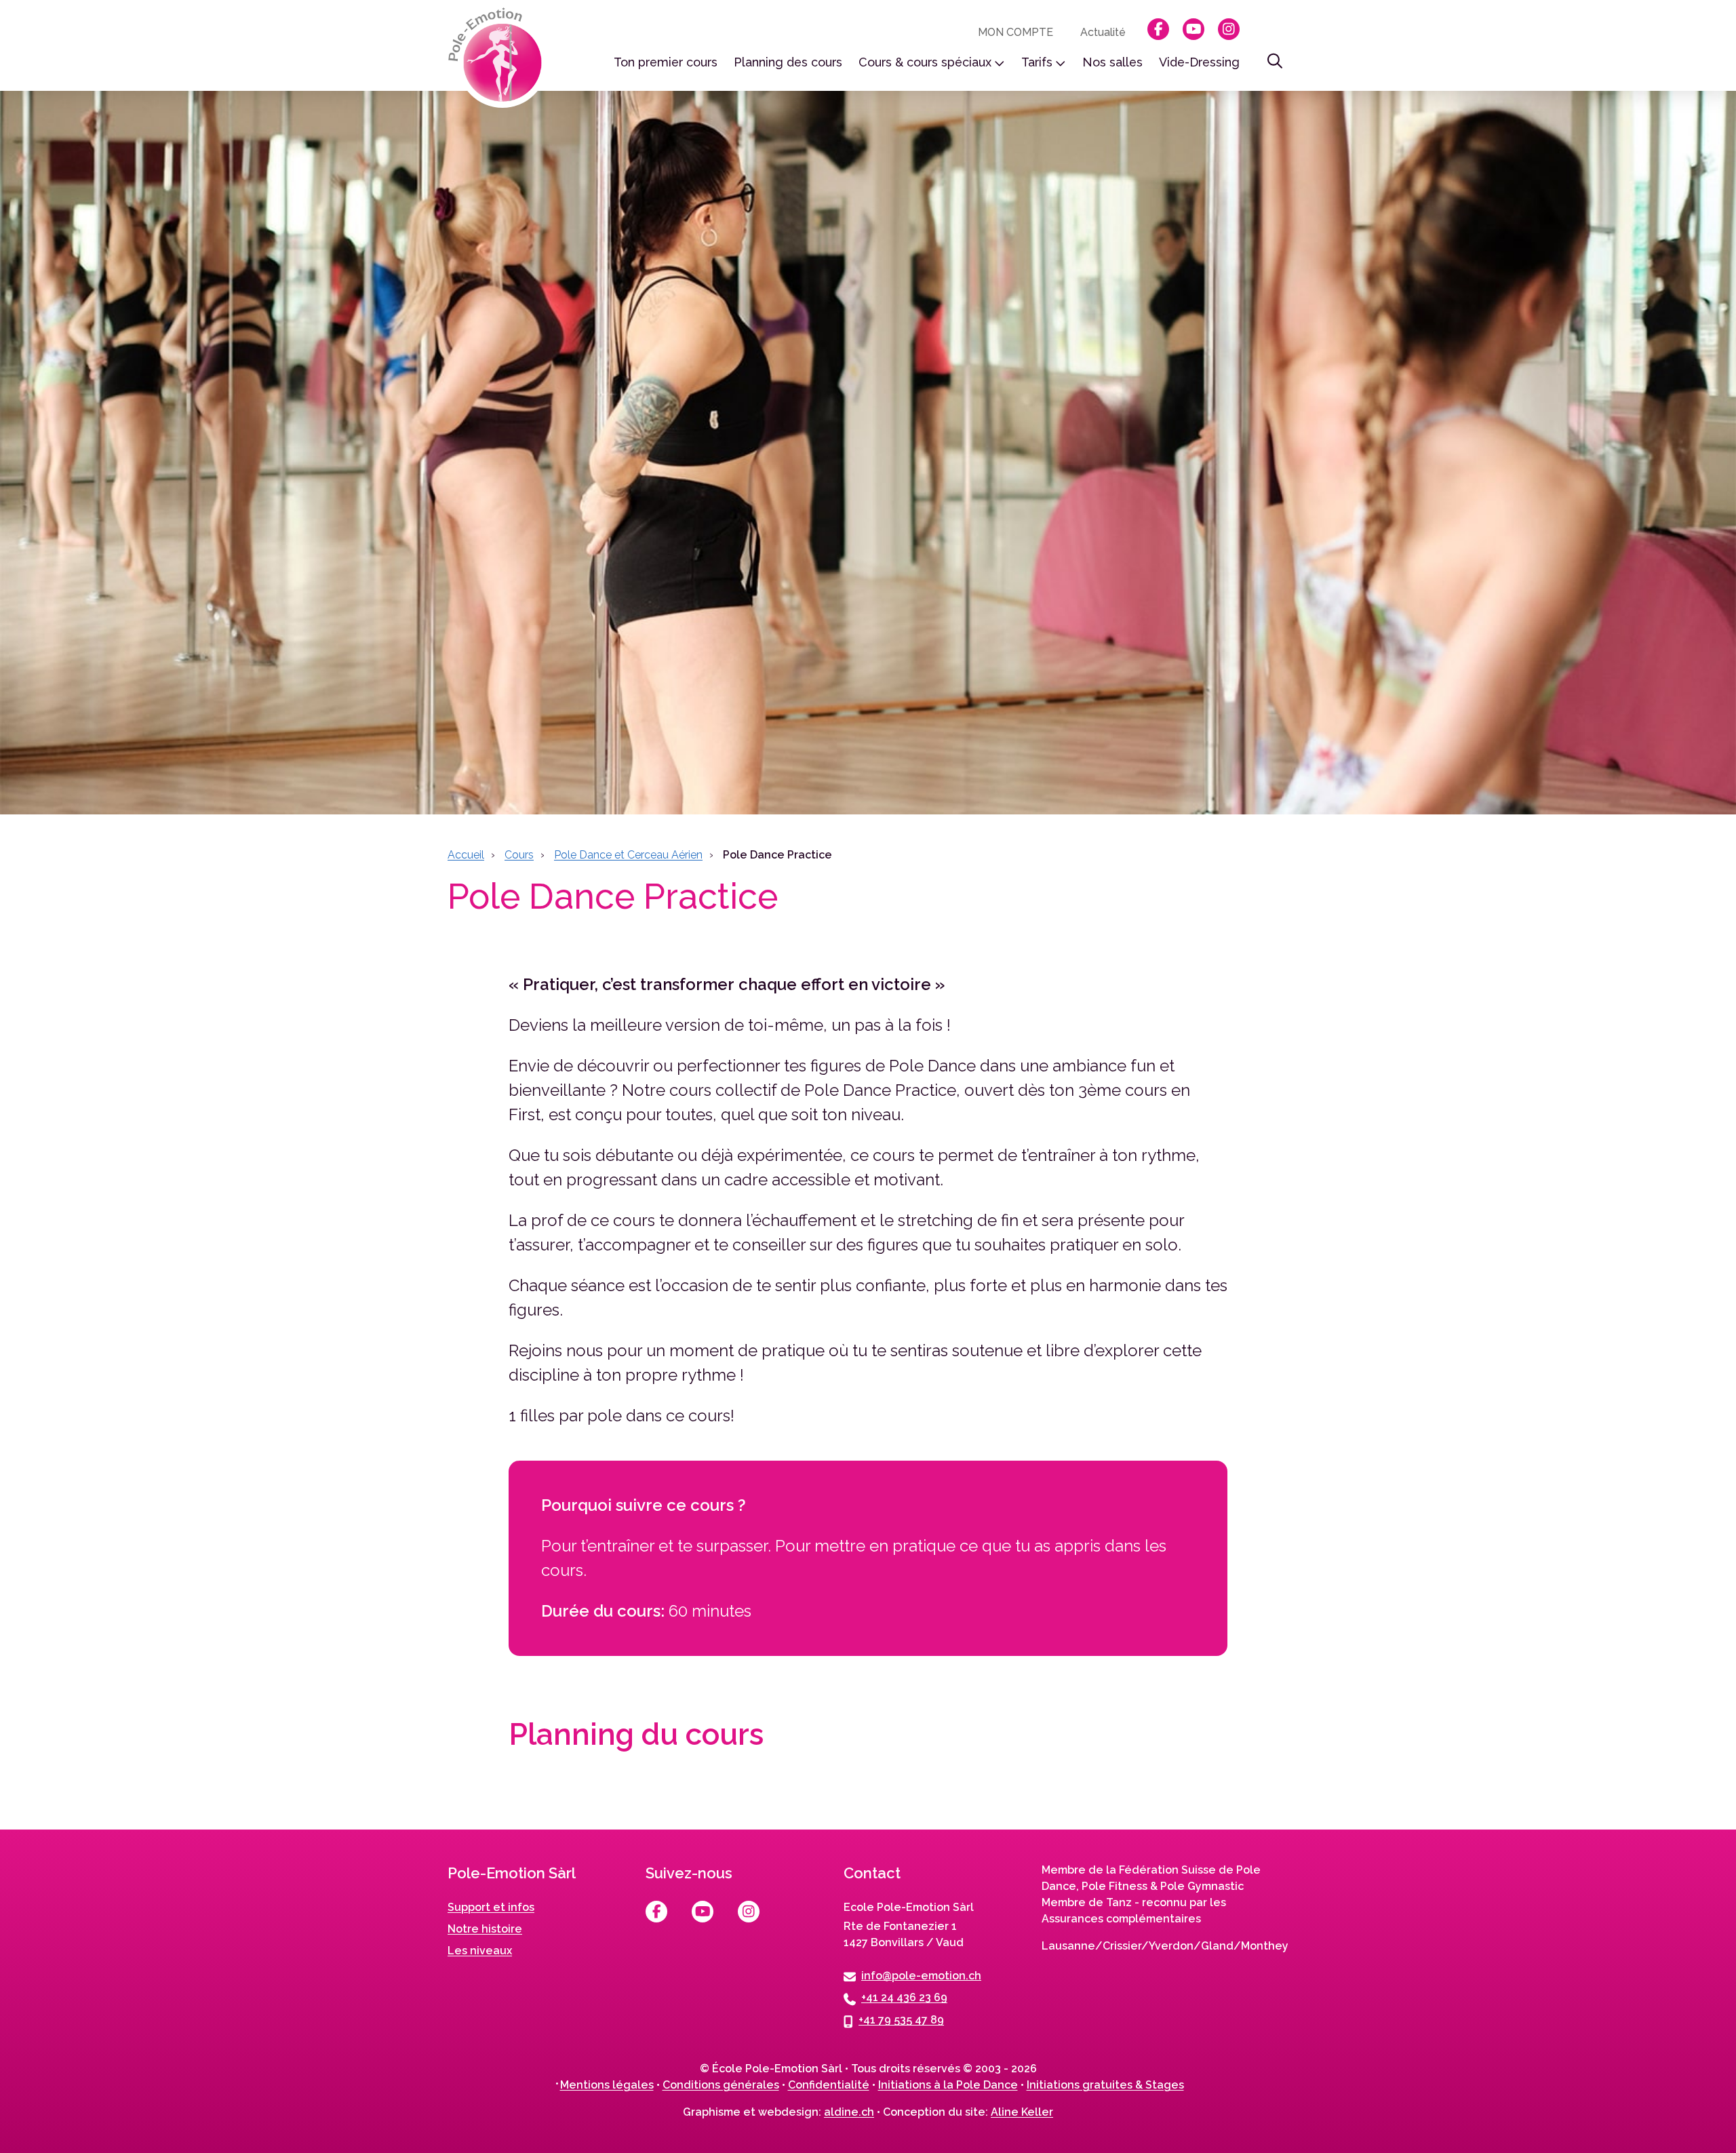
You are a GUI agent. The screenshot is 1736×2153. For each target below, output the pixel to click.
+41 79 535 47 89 (901, 2020)
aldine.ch (849, 2112)
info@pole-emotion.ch (921, 1975)
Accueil (466, 855)
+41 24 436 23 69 (904, 1997)
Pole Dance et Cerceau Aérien (628, 855)
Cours (519, 855)
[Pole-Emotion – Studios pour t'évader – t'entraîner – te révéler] (499, 58)
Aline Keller (1022, 2112)
